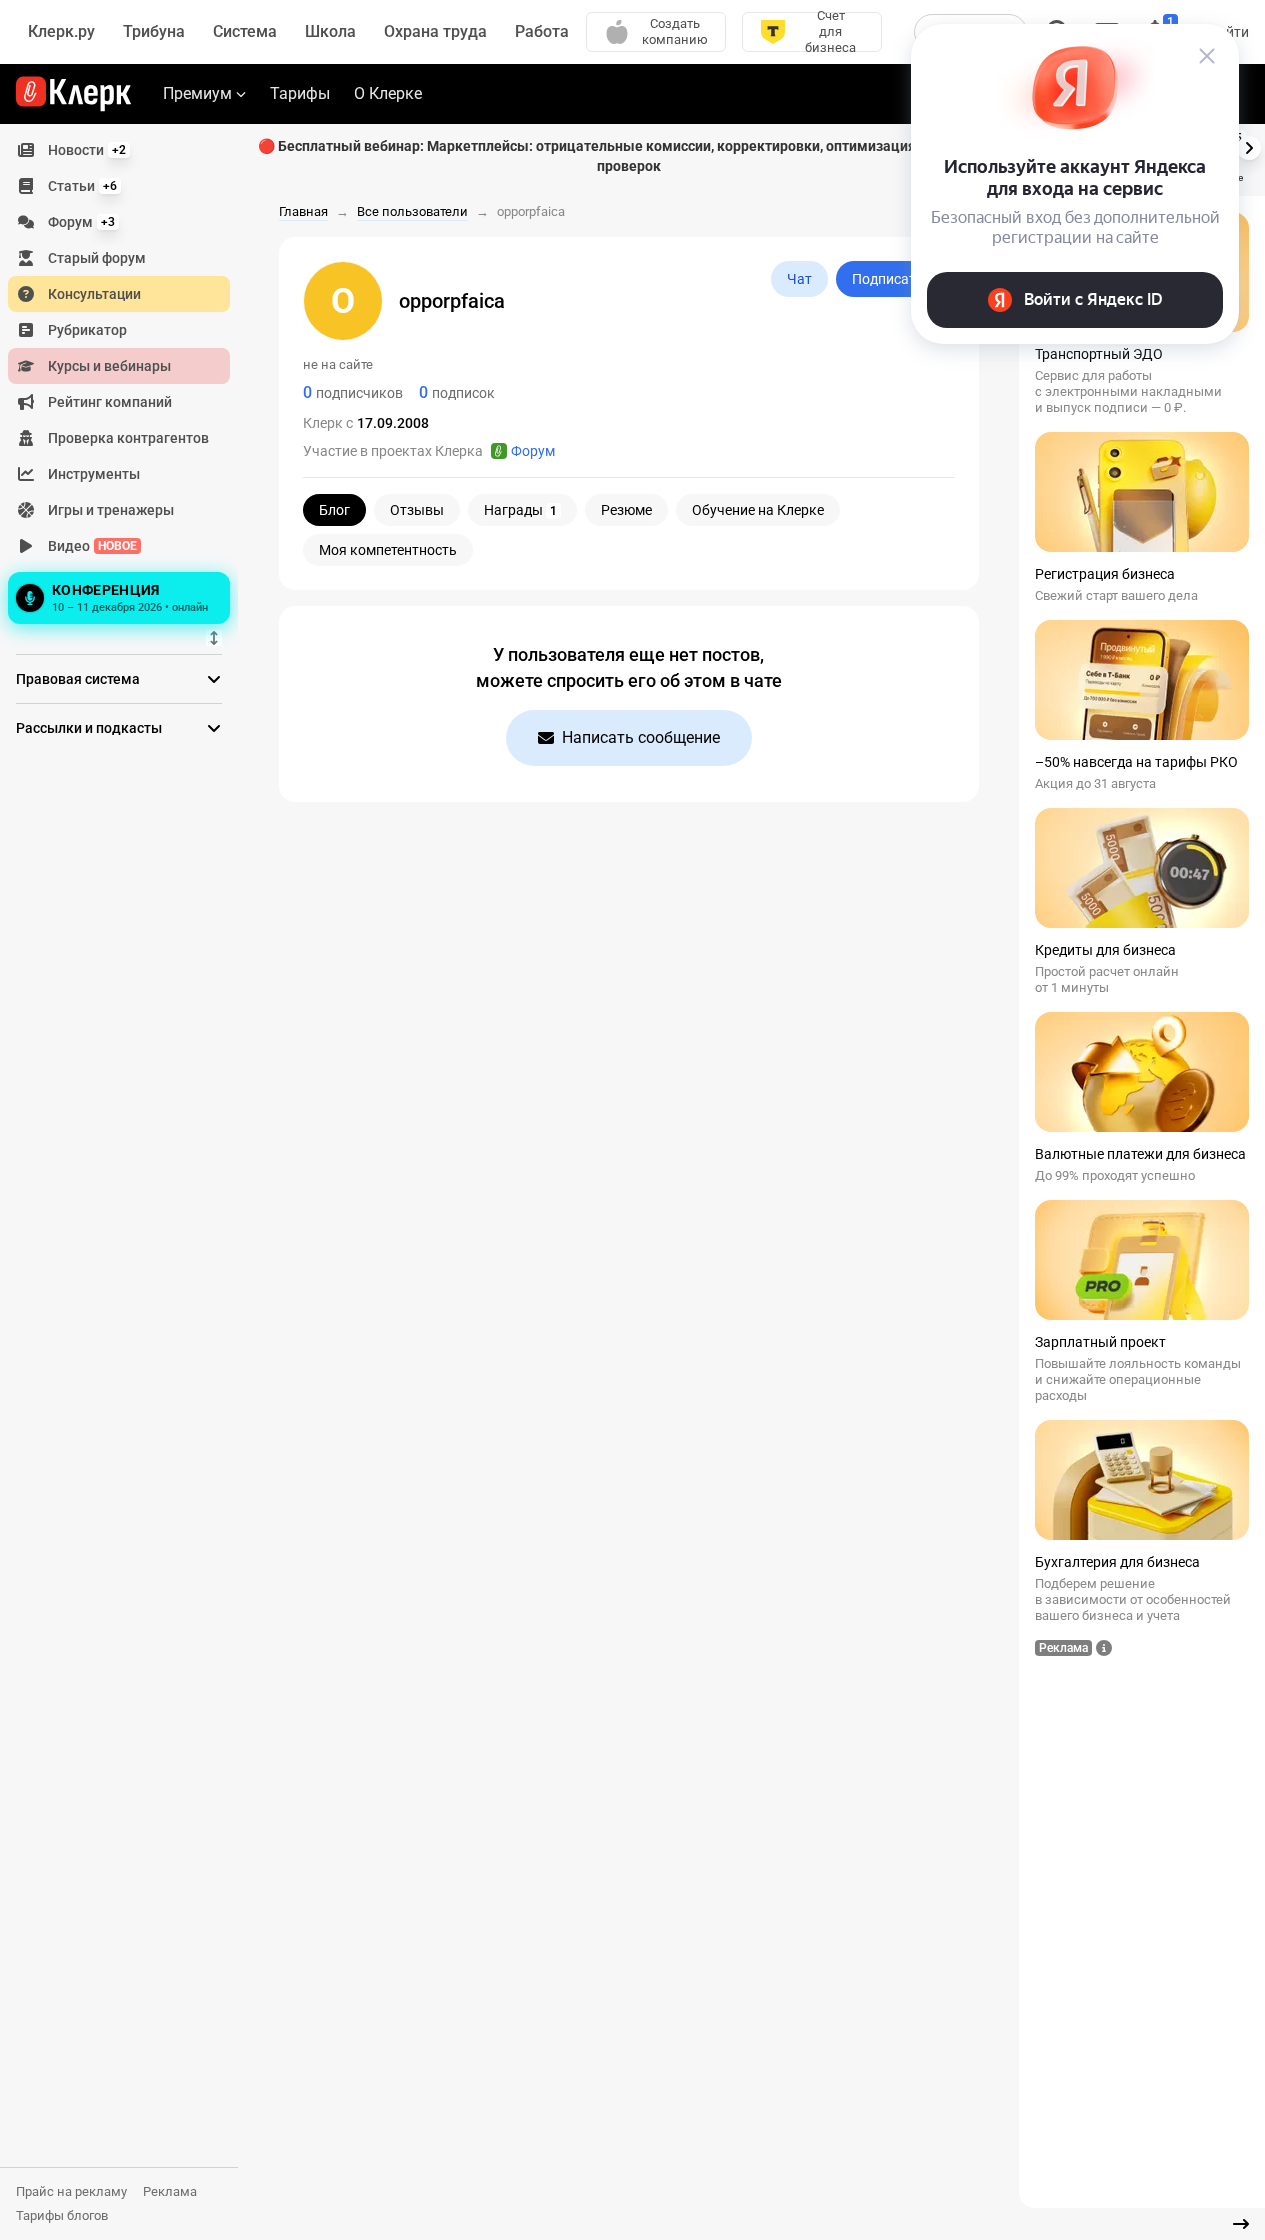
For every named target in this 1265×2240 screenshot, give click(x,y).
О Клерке (388, 93)
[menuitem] (119, 150)
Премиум (197, 93)
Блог (334, 510)
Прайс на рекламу (71, 2191)
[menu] (127, 381)
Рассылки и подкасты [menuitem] (89, 728)
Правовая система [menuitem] (78, 679)
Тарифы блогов (62, 2215)
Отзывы (417, 510)
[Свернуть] (1241, 2224)
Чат (799, 279)
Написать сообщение (641, 737)
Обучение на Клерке (758, 510)
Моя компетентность (388, 550)
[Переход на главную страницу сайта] (73, 94)
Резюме (626, 510)
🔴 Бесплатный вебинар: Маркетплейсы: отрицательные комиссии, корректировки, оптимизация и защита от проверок (628, 156)
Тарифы (300, 93)
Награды (520, 510)
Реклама (170, 2191)
